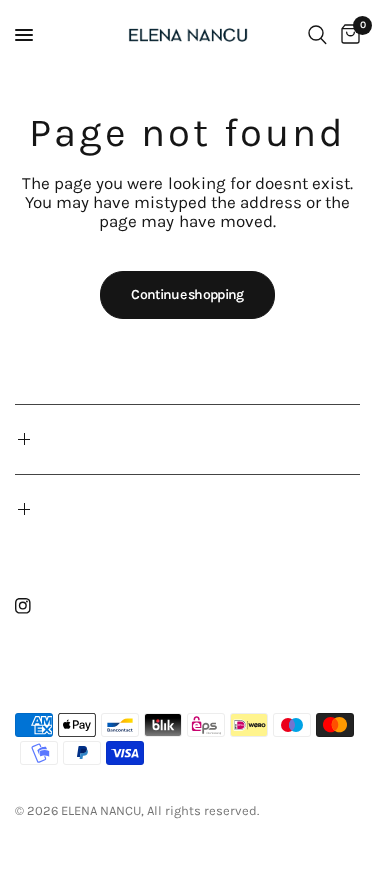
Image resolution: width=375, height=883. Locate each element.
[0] (347, 35)
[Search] (317, 35)
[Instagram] (37, 606)
